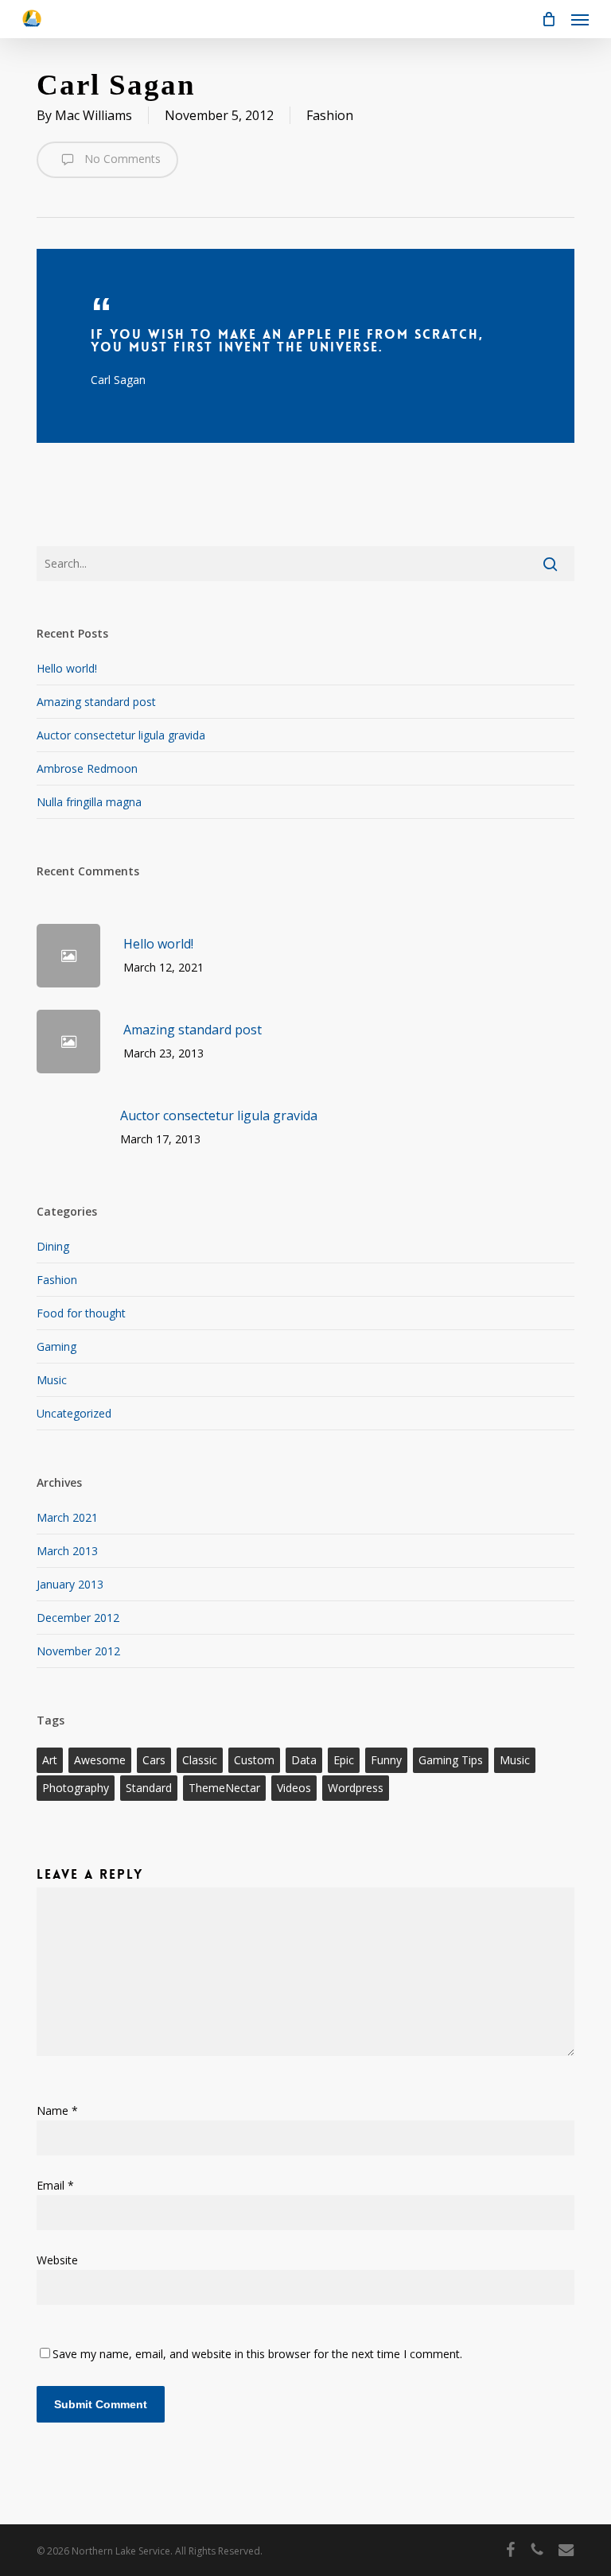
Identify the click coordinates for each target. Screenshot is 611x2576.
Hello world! (67, 668)
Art (50, 1760)
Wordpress (356, 1788)
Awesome (100, 1760)
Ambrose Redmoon (87, 768)
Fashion (330, 115)
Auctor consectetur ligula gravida (121, 735)
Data (304, 1760)
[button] (580, 19)
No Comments (121, 159)
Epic (344, 1760)
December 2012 (78, 1618)
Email (55, 2185)
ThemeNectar (224, 1788)
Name (57, 2110)
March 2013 (67, 1551)
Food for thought (81, 1313)
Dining (53, 1246)
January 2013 (70, 1584)
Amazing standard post (96, 702)
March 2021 (67, 1517)
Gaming (56, 1346)
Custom (254, 1760)
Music (52, 1380)
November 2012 (78, 1651)
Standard (149, 1788)
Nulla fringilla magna (89, 802)
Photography (76, 1788)
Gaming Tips (451, 1760)
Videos (294, 1788)
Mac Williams (93, 115)
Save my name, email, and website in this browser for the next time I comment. (257, 2354)
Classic (200, 1760)
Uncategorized (74, 1413)
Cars (154, 1760)
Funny (386, 1760)
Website (57, 2260)
